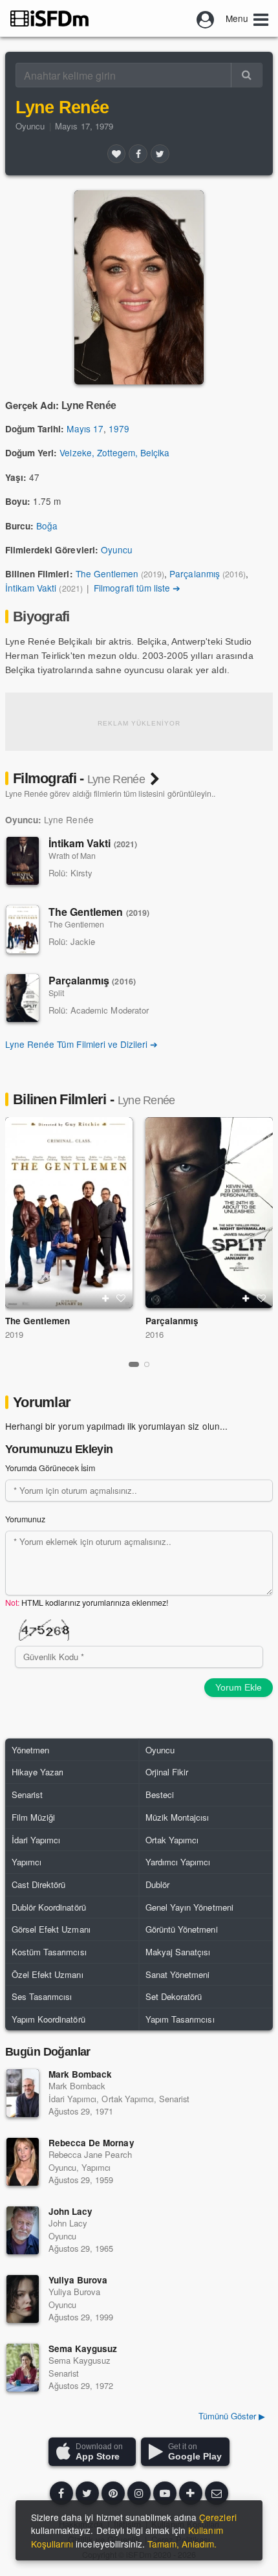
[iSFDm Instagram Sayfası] (139, 2493)
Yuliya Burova (78, 2280)
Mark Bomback (80, 2074)
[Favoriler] (116, 153)
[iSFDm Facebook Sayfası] (61, 2493)
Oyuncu (30, 126)
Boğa (47, 526)
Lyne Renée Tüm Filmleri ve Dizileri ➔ (81, 1044)
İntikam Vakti (31, 588)
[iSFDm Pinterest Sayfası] (113, 2493)
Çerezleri (218, 2517)
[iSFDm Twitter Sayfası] (87, 2493)
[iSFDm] (49, 18)
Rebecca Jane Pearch (90, 2154)
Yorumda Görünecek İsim (50, 1468)
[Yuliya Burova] (23, 2299)
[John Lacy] (23, 2230)
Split (56, 993)
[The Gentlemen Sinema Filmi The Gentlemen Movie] (69, 1213)
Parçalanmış (194, 573)
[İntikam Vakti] (23, 861)
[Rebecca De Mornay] (23, 2162)
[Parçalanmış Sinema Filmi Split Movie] (209, 1213)
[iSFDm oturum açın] (206, 18)
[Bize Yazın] (217, 2493)
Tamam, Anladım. (182, 2544)
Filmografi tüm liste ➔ (137, 588)
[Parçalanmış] (23, 998)
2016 (155, 1334)
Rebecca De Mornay (91, 2143)
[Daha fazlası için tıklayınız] (191, 2493)
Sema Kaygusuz (83, 2348)
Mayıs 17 (85, 428)
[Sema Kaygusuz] (23, 2368)
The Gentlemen (107, 573)
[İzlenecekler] (105, 1298)
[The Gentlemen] (23, 929)
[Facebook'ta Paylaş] (138, 153)
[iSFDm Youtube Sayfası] (165, 2493)
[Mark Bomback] (23, 2093)
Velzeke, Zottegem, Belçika (114, 452)
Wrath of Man (72, 856)
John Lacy (70, 2211)
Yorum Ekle (239, 1687)
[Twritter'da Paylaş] (160, 153)
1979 (119, 428)
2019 (14, 1334)
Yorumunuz (25, 1519)
